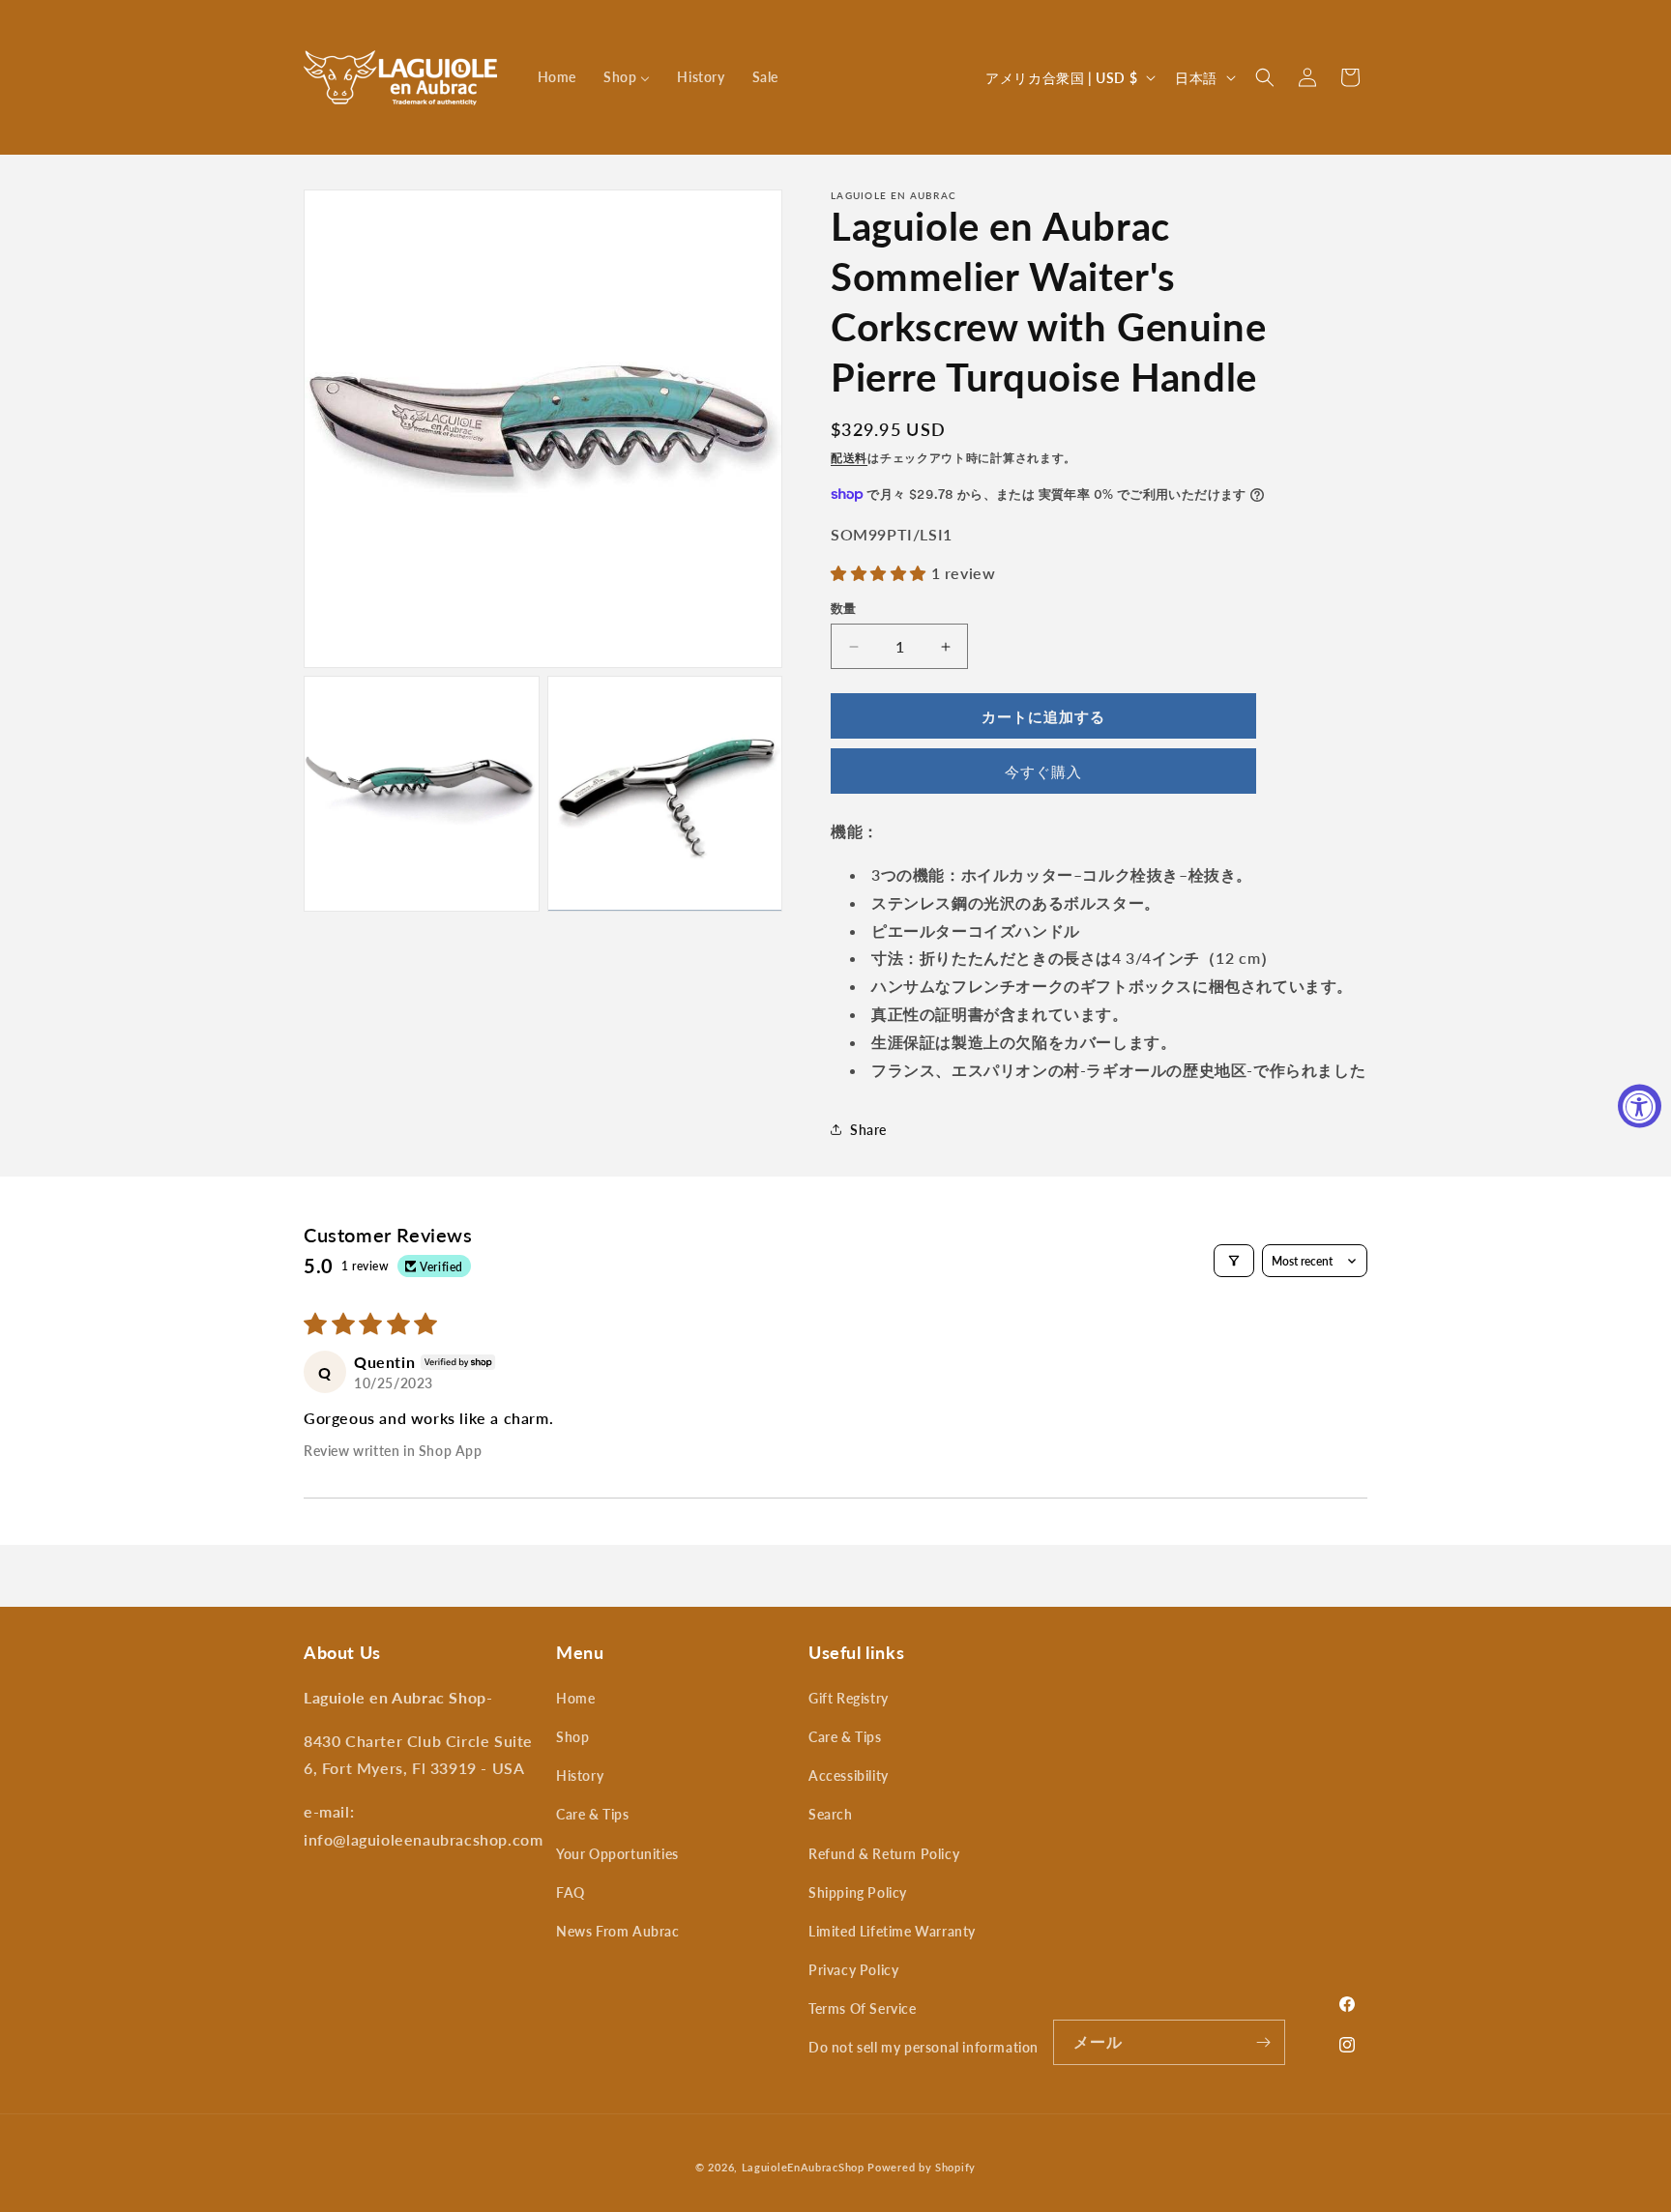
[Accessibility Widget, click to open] (1640, 1106)
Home (575, 1698)
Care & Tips (593, 1814)
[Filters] (1234, 1261)
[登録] (1263, 2042)
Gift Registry (849, 1698)
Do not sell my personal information (923, 2047)
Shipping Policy (858, 1892)
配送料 (849, 458)
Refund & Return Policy (884, 1854)
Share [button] (868, 1130)
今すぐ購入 (1043, 771)
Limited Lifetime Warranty (892, 1931)
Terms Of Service (863, 2008)
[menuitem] (557, 77)
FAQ (571, 1892)
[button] (1265, 77)
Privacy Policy (853, 1970)
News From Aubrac (618, 1931)
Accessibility (849, 1775)
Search (831, 1814)
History (580, 1775)
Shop (572, 1737)
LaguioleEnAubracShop (803, 2167)
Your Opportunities (617, 1854)
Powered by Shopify (922, 2167)
